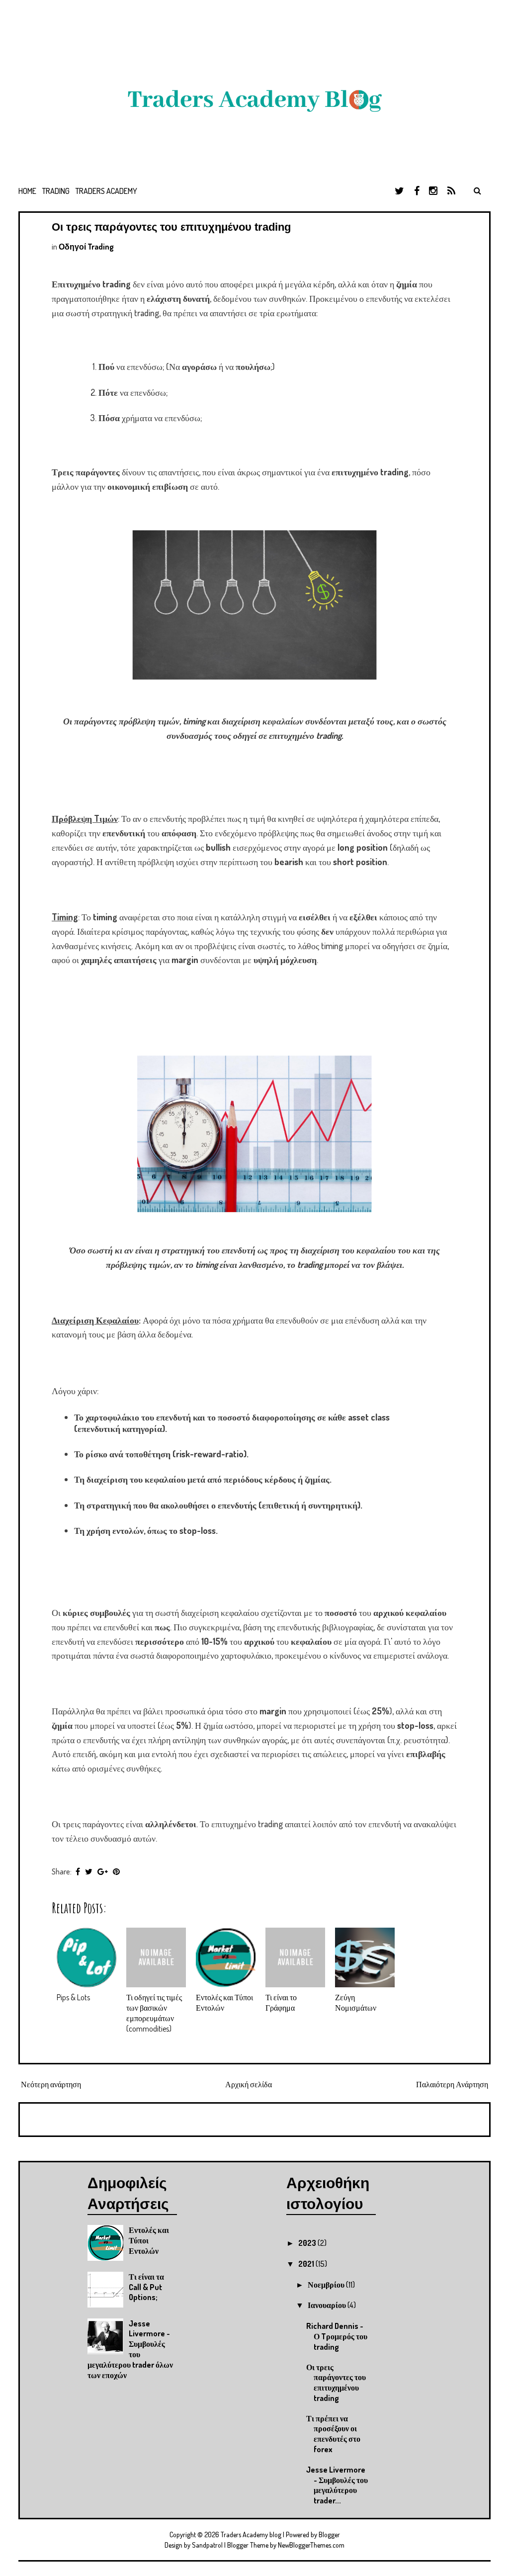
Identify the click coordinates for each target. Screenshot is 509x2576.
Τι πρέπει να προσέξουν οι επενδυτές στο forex (333, 2434)
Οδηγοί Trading (86, 247)
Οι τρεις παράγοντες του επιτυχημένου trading (171, 227)
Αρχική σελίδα (249, 2084)
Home (27, 191)
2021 (307, 2264)
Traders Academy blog (252, 2534)
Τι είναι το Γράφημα (281, 2002)
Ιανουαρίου (328, 2305)
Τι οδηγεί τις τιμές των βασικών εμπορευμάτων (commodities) (154, 2013)
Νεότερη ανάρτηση (51, 2084)
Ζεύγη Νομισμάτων (356, 2002)
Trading (56, 191)
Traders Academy (106, 191)
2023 (308, 2243)
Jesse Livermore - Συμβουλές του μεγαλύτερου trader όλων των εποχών (130, 2349)
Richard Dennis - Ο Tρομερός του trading (337, 2336)
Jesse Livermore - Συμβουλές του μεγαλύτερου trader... (337, 2485)
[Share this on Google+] (103, 1871)
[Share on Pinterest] (116, 1871)
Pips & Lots (73, 1997)
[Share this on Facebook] (78, 1871)
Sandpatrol (207, 2545)
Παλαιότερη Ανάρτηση (452, 2084)
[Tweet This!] (89, 1871)
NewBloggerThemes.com (311, 2545)
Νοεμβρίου (327, 2285)
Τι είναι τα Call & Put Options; (146, 2287)
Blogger (329, 2534)
